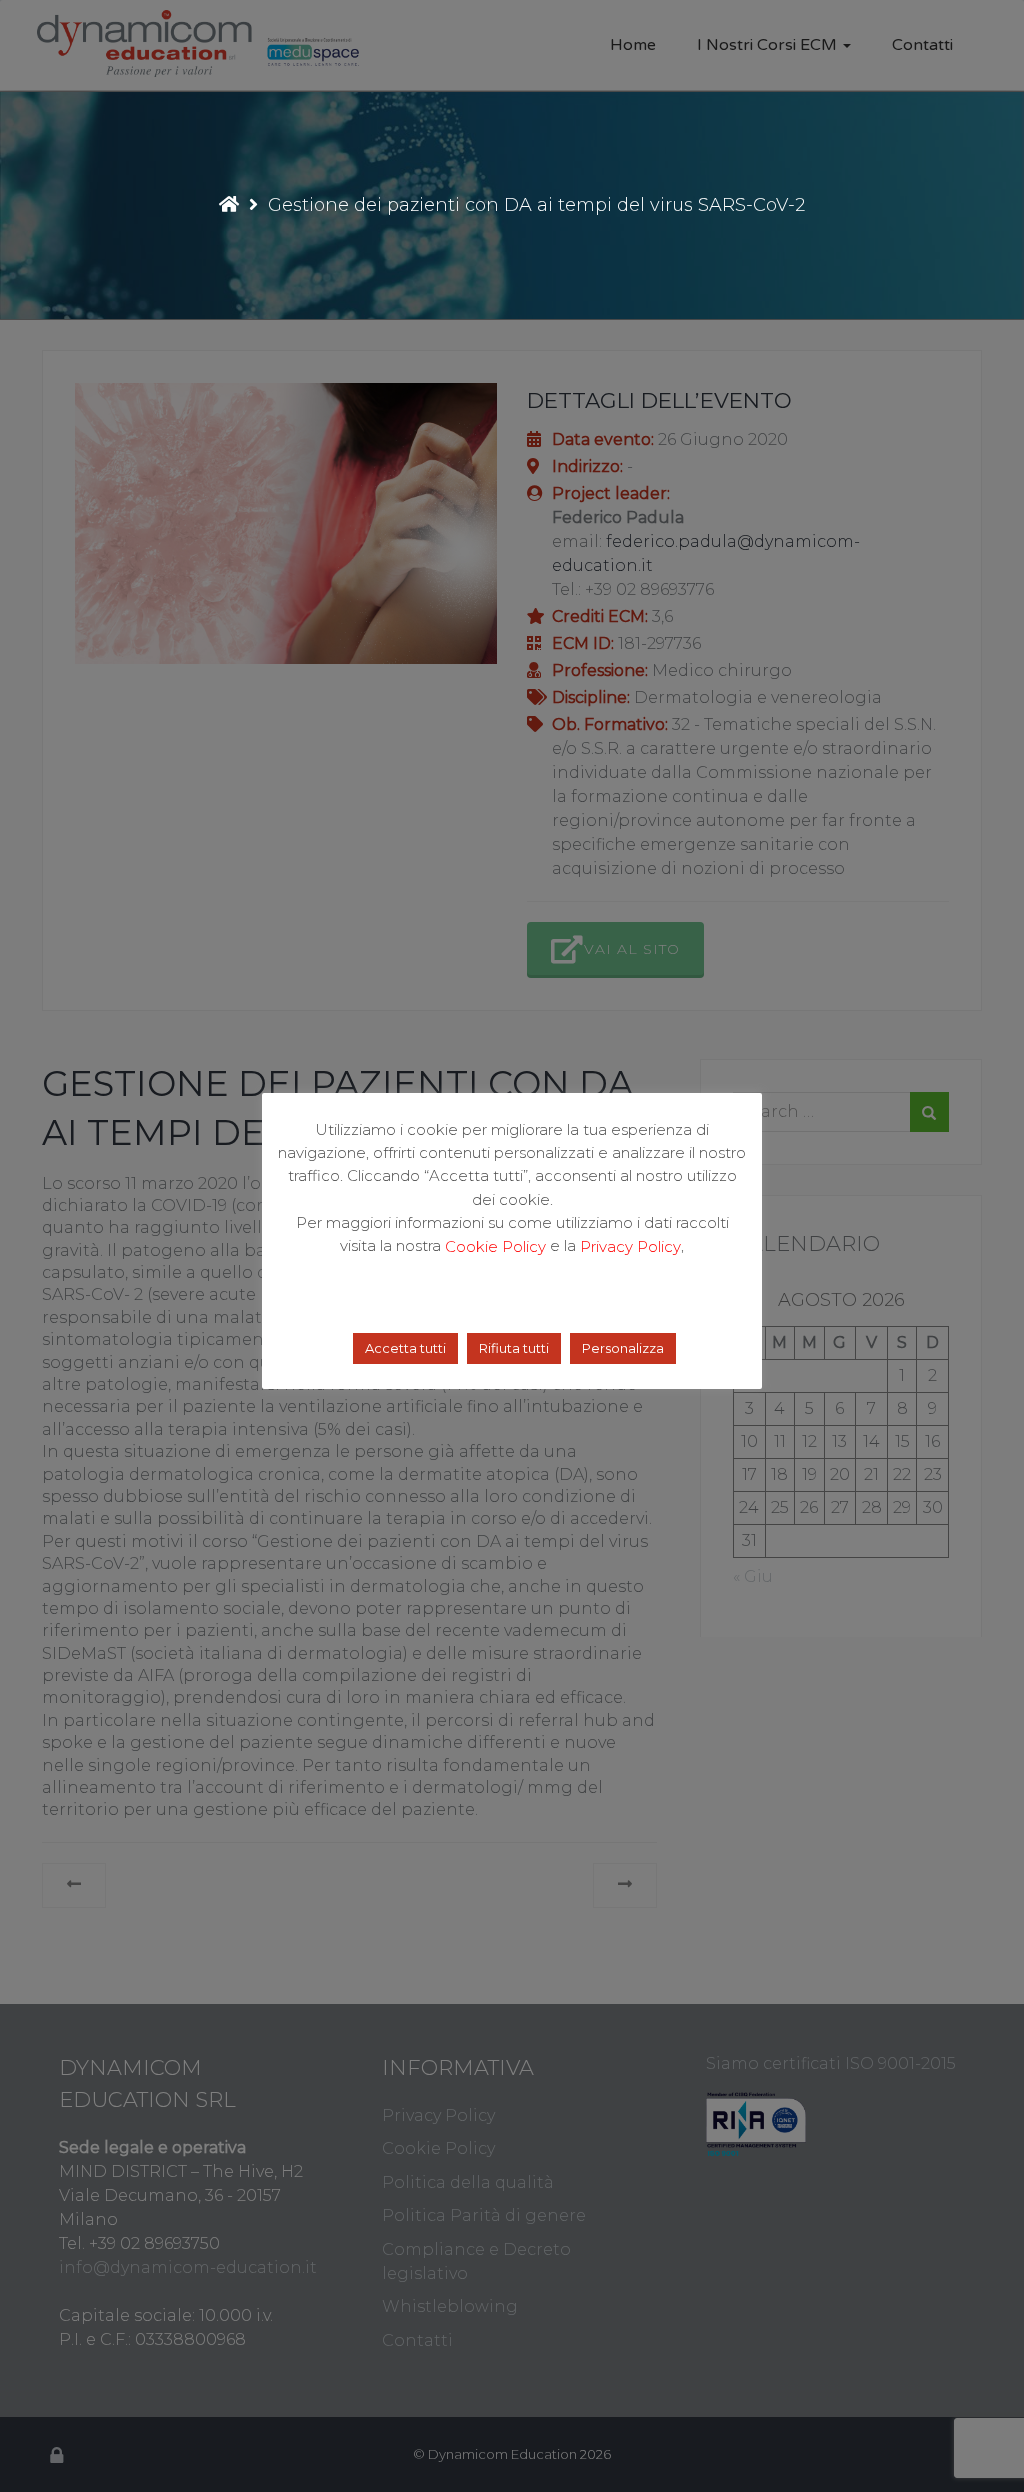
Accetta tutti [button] (405, 1348)
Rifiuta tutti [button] (514, 1348)
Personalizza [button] (623, 1348)
